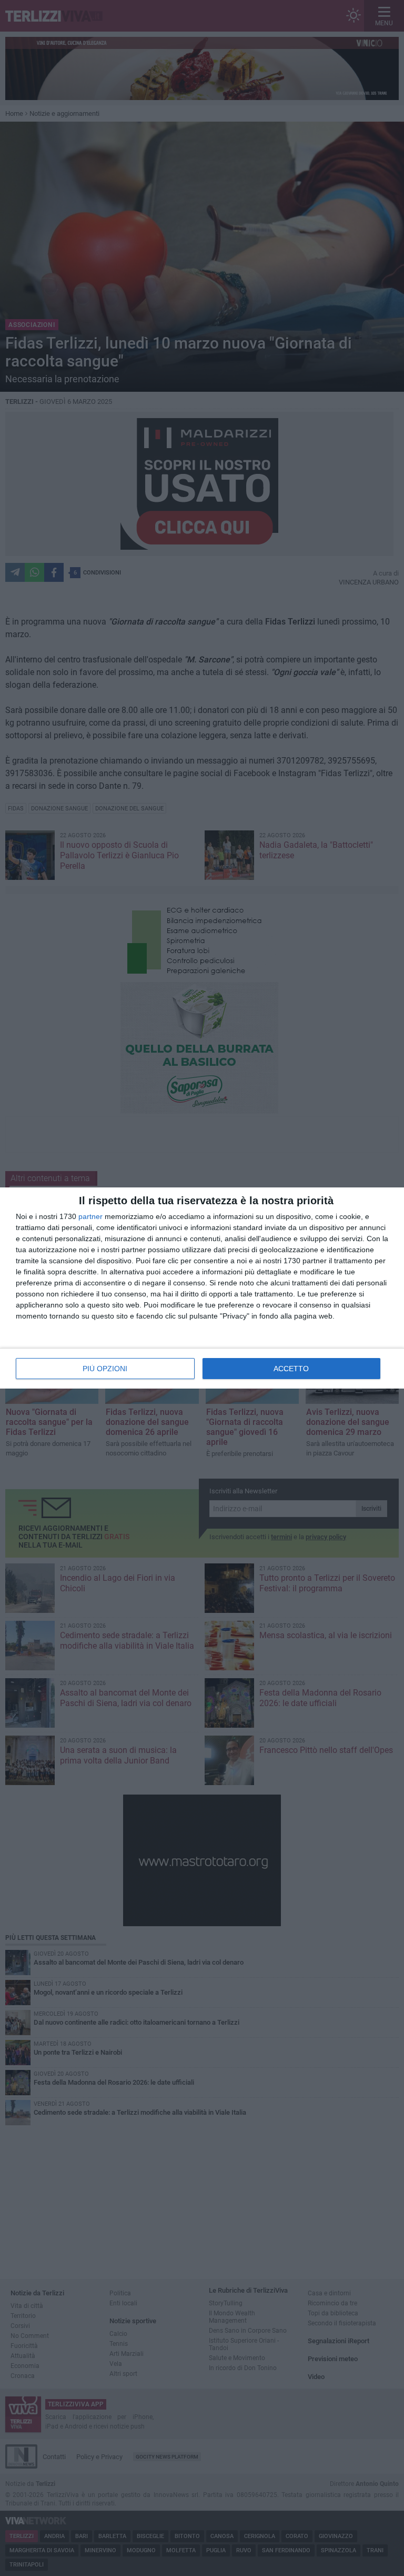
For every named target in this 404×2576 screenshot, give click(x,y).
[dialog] (202, 1288)
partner (90, 1216)
